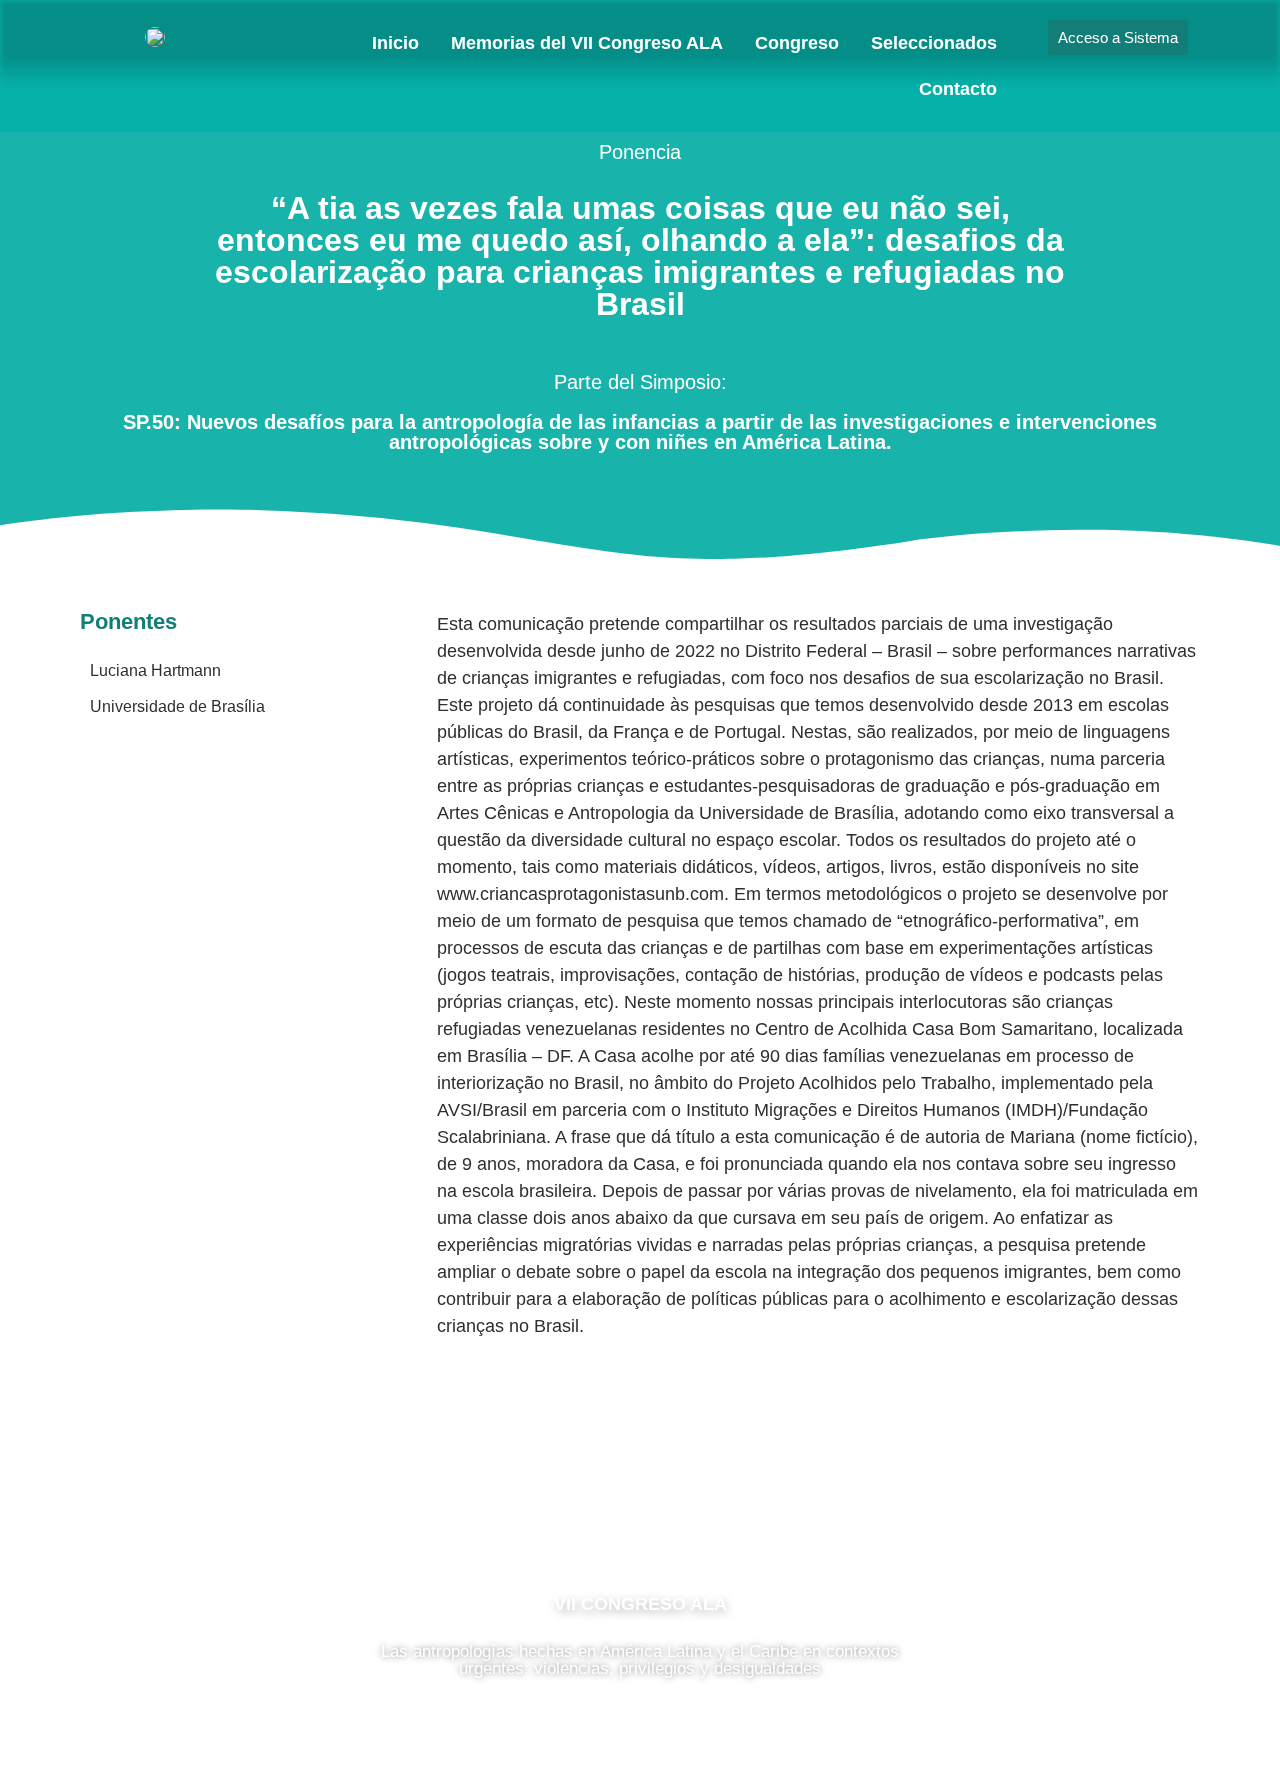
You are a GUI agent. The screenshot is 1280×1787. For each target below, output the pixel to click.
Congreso (797, 43)
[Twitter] (700, 1515)
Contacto (958, 89)
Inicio (395, 43)
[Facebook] (580, 1515)
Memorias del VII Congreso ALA (587, 43)
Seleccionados (934, 43)
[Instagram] (640, 1515)
